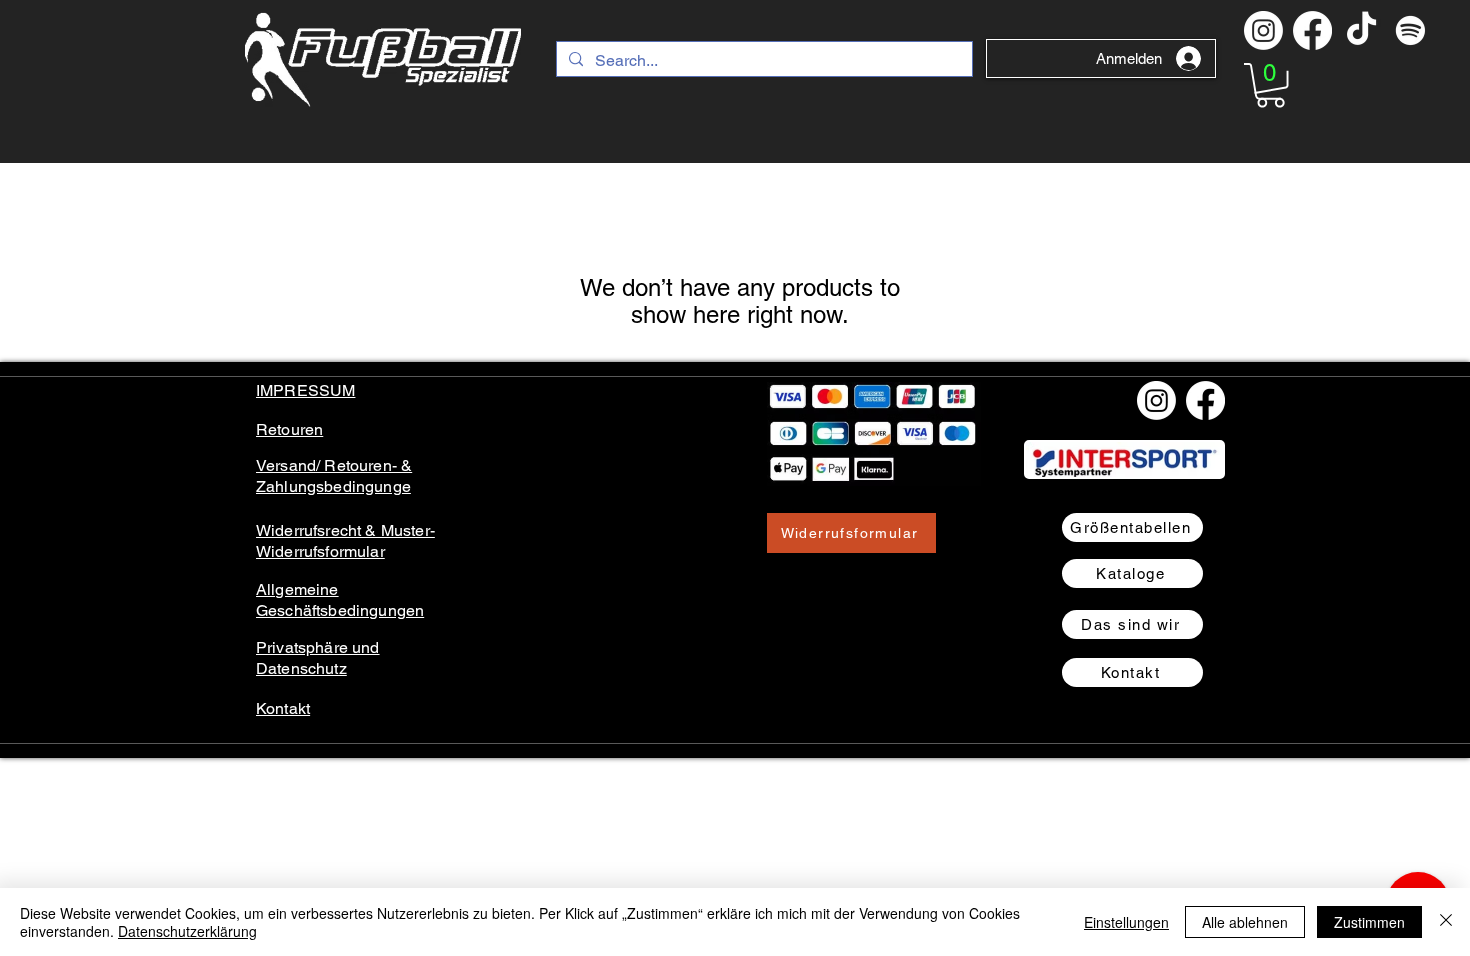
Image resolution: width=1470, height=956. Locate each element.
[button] (1270, 85)
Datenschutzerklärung (187, 931)
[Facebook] (1312, 30)
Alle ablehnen (1245, 922)
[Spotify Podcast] (1410, 30)
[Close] (1446, 922)
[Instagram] (1263, 30)
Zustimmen (1369, 922)
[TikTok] (1361, 30)
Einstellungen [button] (1126, 922)
